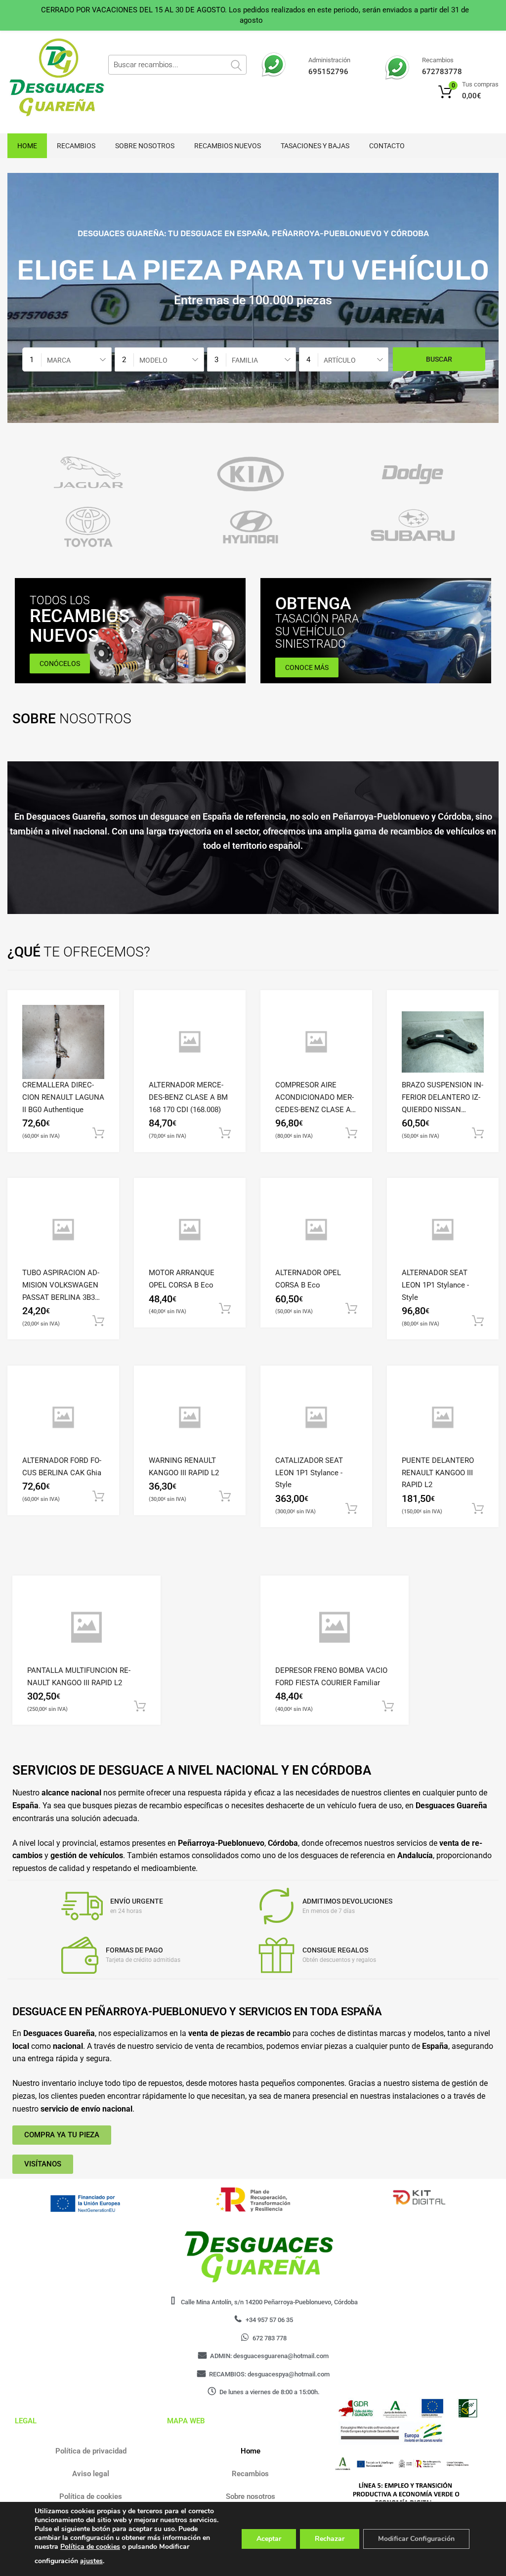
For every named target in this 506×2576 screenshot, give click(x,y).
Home (27, 146)
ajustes (91, 2561)
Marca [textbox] (59, 360)
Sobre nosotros (145, 146)
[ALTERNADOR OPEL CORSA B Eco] (316, 1230)
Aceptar (269, 2539)
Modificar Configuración (416, 2539)
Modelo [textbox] (153, 360)
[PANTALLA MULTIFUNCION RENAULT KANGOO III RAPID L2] (86, 1627)
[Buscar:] (177, 65)
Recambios (76, 146)
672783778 (442, 72)
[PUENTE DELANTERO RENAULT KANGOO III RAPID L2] (443, 1417)
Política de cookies (91, 2496)
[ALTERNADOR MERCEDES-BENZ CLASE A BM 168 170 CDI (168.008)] (190, 1042)
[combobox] (67, 359)
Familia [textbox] (245, 360)
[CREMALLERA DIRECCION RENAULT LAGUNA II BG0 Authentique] (63, 1042)
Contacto (387, 146)
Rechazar (330, 2539)
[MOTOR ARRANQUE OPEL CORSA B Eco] (190, 1230)
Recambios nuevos (228, 146)
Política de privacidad (91, 2451)
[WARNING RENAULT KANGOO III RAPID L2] (190, 1417)
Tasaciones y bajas (315, 146)
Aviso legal (91, 2474)
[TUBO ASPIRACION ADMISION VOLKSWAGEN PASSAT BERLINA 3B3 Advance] (63, 1230)
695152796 (328, 72)
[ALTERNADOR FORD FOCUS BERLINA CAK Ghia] (63, 1417)
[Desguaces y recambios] (49, 78)
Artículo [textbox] (340, 360)
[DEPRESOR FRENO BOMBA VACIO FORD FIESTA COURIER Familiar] (335, 1627)
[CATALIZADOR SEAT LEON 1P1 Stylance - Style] (316, 1417)
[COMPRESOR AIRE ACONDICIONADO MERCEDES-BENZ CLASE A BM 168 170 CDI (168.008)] (316, 1042)
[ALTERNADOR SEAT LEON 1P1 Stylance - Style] (443, 1230)
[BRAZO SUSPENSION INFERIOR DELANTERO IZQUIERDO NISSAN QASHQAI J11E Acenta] (443, 1042)
